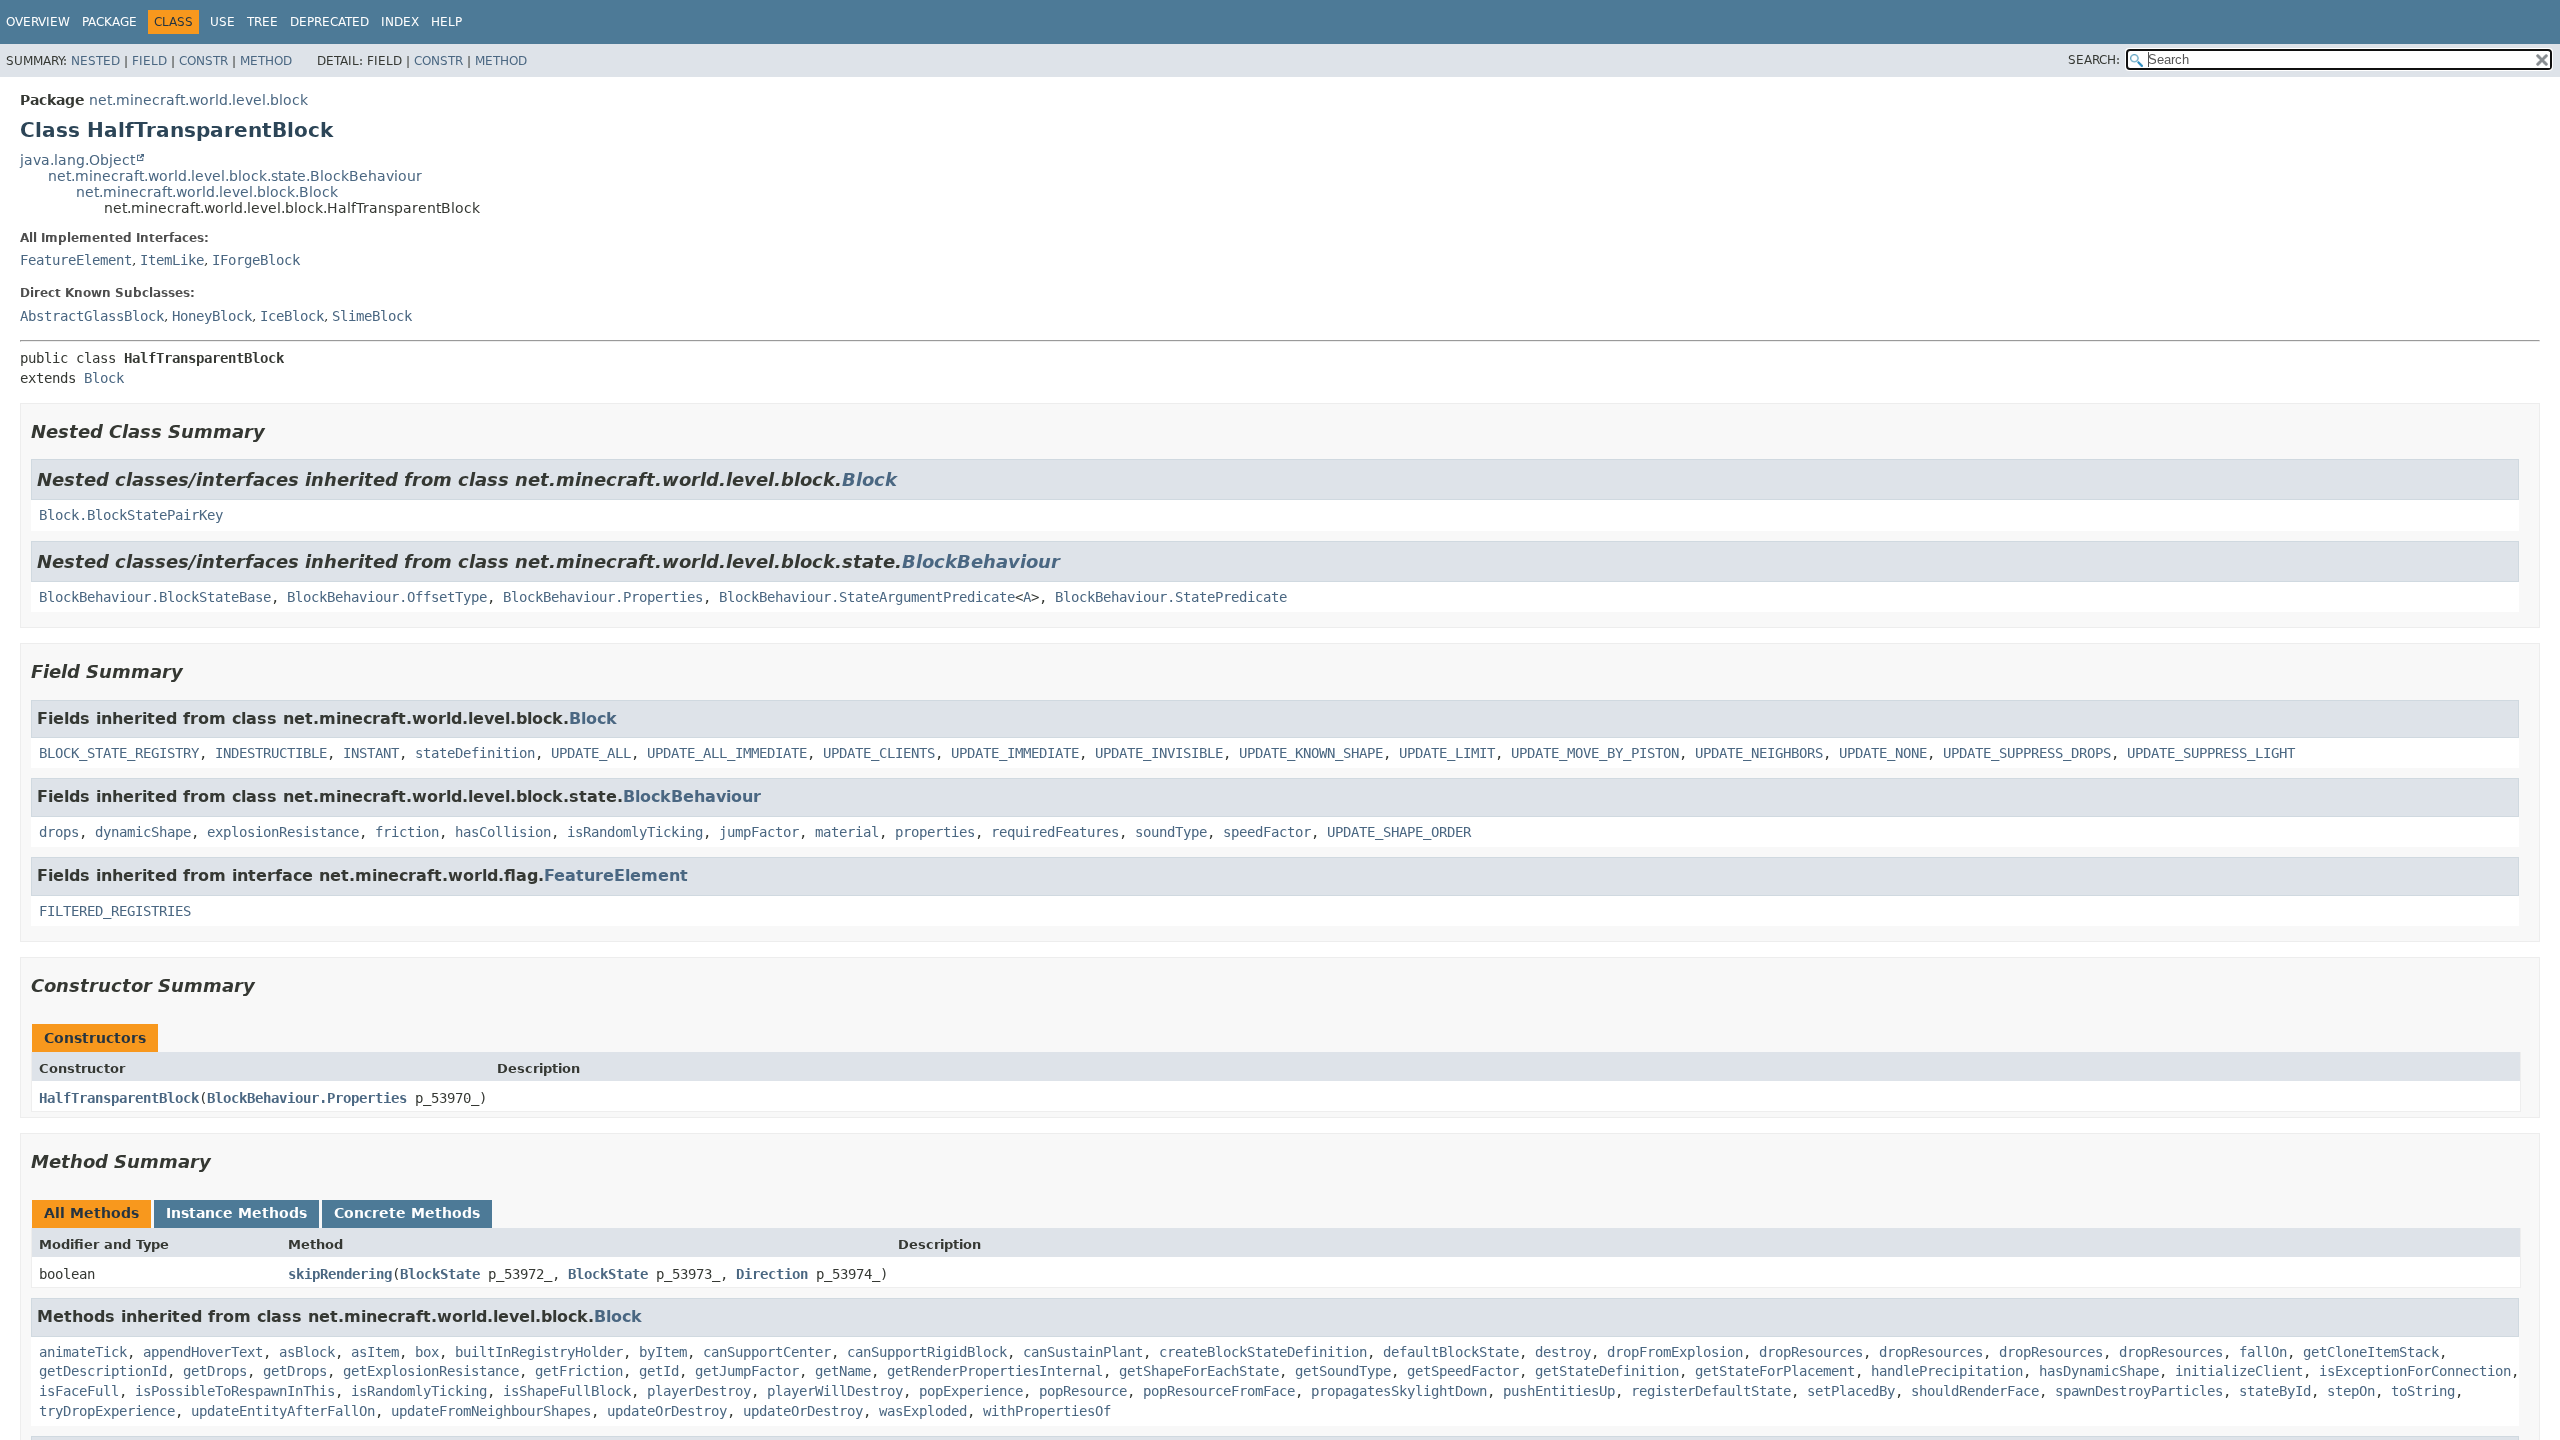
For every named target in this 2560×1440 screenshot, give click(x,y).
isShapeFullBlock (567, 1391)
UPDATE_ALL (591, 753)
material (847, 832)
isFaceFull (79, 1391)
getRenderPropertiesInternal (995, 1371)
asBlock (307, 1352)
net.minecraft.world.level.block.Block (207, 192)
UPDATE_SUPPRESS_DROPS (2027, 753)
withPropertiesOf (1047, 1411)
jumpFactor (759, 832)
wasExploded (923, 1411)
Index (400, 22)
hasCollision (503, 832)
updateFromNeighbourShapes (491, 1411)
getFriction (579, 1371)
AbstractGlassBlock (92, 316)
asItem (375, 1352)
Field (149, 61)
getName (843, 1371)
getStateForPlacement (1775, 1371)
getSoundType (1343, 1371)
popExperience (971, 1391)
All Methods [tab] (91, 1213)
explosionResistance (283, 832)
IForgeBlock (256, 260)
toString (2423, 1391)
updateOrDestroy (667, 1411)
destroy (1563, 1352)
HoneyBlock (212, 316)
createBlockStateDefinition (1263, 1352)
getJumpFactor (747, 1371)
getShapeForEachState (1199, 1371)
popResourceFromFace (1219, 1391)
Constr (203, 61)
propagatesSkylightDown (1399, 1391)
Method (266, 61)
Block (104, 378)
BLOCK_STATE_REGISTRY (119, 753)
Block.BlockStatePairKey (131, 515)
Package (109, 22)
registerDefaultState (1711, 1391)
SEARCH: (2094, 60)
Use (222, 22)
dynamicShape (143, 832)
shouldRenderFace (1975, 1391)
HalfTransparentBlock (119, 1098)
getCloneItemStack (2371, 1352)
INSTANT (371, 753)
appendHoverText (203, 1352)
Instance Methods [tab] (236, 1213)
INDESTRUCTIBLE (271, 753)
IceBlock (292, 316)
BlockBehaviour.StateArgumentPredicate (867, 597)
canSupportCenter (767, 1352)
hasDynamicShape (2099, 1371)
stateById (2275, 1391)
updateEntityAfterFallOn (283, 1411)
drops (59, 832)
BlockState (440, 1274)
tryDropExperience (107, 1411)
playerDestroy (699, 1391)
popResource (1083, 1391)
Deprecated (329, 22)
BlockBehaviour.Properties (603, 597)
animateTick (83, 1352)
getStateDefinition (1607, 1371)
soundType (1171, 832)
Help (446, 22)
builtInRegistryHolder (539, 1352)
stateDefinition (475, 753)
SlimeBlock (372, 316)
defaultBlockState (1451, 1352)
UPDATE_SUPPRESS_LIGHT (2211, 753)
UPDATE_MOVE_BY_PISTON (1595, 753)
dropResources (1811, 1352)
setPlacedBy (1851, 1391)
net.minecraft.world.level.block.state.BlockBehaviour (235, 176)
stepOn (2351, 1391)
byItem (663, 1352)
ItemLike (172, 260)
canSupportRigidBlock (927, 1352)
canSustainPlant (1083, 1352)
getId (659, 1371)
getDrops (215, 1371)
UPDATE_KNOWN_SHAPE (1311, 753)
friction (407, 832)
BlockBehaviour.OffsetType (387, 597)
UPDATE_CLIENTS (879, 753)
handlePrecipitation (1947, 1371)
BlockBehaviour (981, 561)
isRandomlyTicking (635, 832)
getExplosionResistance (431, 1371)
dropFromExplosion (1675, 1352)
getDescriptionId (103, 1371)
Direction (772, 1274)
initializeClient (2239, 1371)
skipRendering (340, 1274)
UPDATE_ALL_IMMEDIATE (727, 753)
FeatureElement (76, 260)
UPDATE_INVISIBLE (1159, 753)
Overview (38, 22)
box (427, 1352)
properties (935, 832)
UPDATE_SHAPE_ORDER (1399, 832)
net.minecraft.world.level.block (198, 100)
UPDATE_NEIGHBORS (1759, 753)
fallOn (2263, 1352)
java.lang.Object (77, 160)
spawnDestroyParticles (2139, 1391)
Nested (95, 61)
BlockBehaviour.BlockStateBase (155, 597)
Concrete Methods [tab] (407, 1213)
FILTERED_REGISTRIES (115, 911)
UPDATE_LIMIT (1447, 753)
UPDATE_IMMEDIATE (1015, 753)
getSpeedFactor (1463, 1371)
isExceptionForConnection (2415, 1371)
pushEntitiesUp (1559, 1391)
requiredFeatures (1055, 832)
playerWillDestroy (835, 1391)
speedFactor (1267, 832)
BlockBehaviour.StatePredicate (1171, 597)
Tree (262, 22)
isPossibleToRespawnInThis (235, 1391)
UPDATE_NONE (1883, 753)
